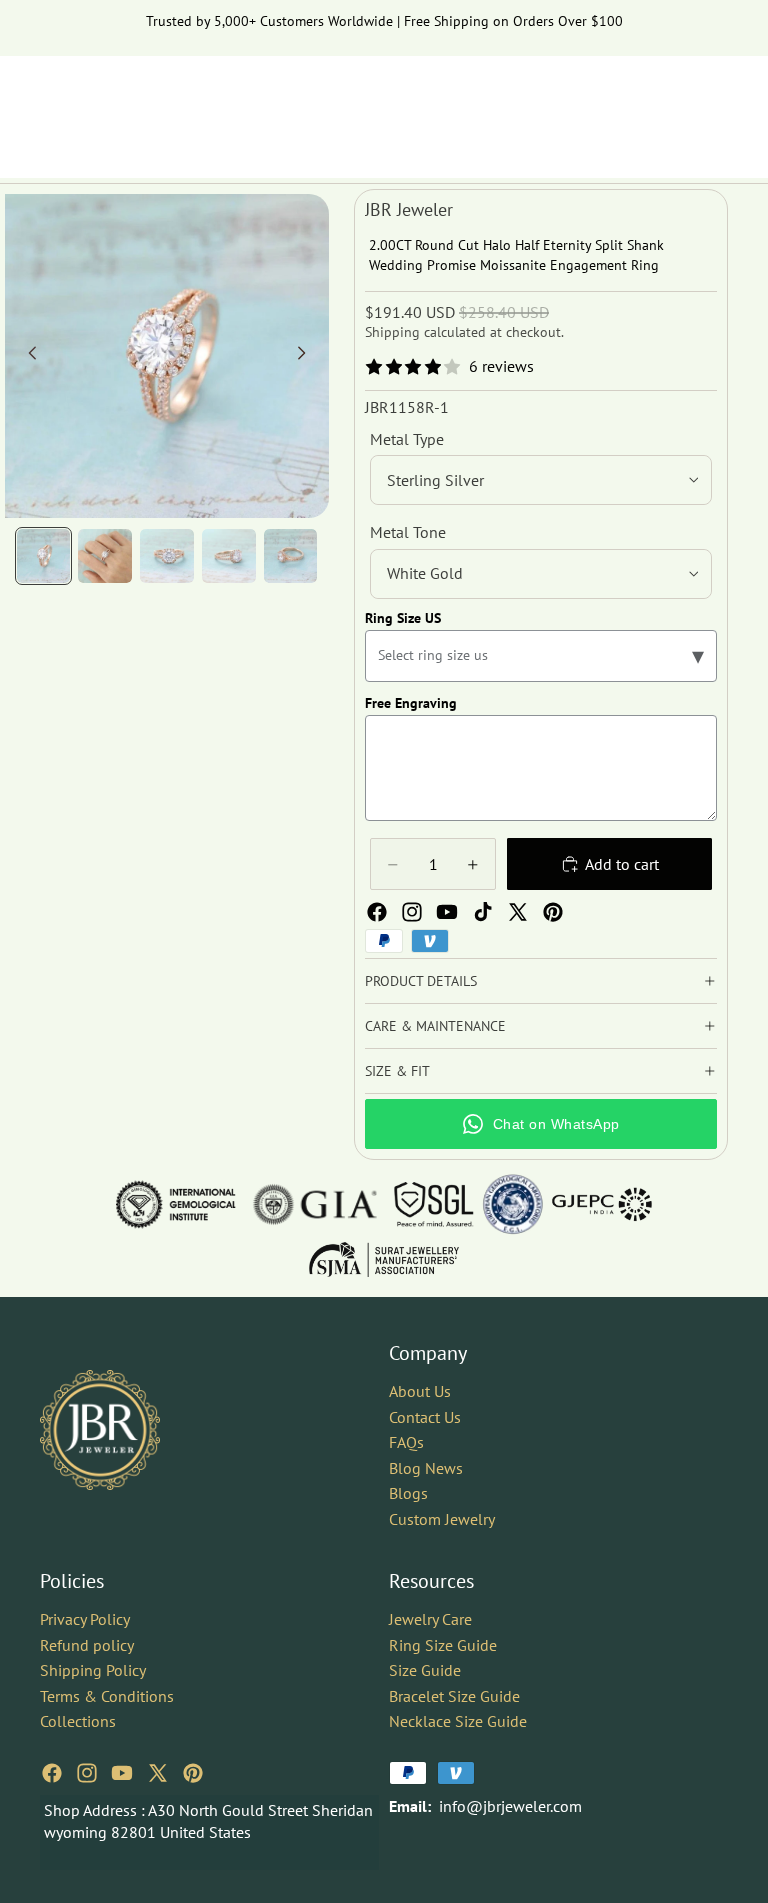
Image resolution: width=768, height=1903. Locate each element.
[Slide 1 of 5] (44, 556)
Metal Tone (408, 532)
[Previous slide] (27, 356)
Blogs (408, 1493)
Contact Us (425, 1416)
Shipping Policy (93, 1670)
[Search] (620, 107)
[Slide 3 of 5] (167, 556)
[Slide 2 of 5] (105, 556)
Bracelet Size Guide (454, 1695)
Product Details (421, 981)
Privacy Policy (85, 1618)
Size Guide (425, 1670)
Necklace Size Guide (458, 1721)
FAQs (406, 1442)
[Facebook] (377, 912)
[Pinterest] (553, 912)
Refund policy (87, 1644)
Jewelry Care (430, 1618)
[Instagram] (412, 912)
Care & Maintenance (435, 1026)
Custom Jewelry (442, 1518)
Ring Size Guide (443, 1644)
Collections (78, 1721)
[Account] (662, 107)
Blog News (426, 1467)
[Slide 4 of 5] (229, 556)
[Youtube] (447, 912)
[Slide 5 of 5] (291, 556)
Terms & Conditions (107, 1695)
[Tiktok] (483, 912)
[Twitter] (518, 912)
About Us (420, 1390)
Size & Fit (397, 1071)
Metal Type (407, 439)
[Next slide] (307, 356)
